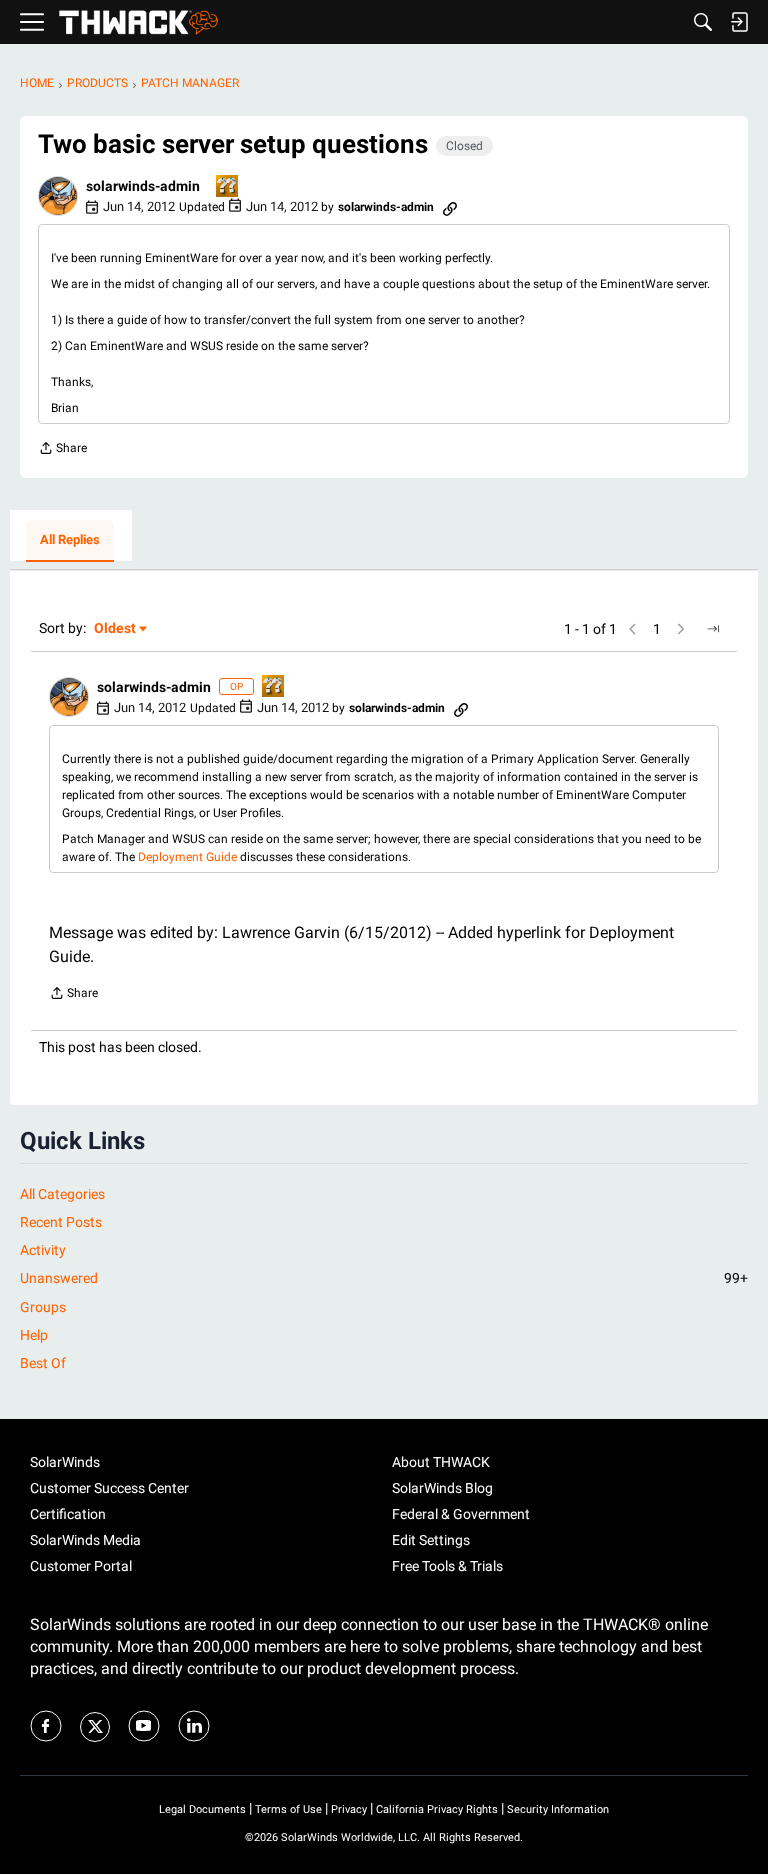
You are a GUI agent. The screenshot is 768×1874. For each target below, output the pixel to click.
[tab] (70, 541)
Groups (43, 1307)
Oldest (116, 629)
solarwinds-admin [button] (143, 186)
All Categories (62, 1194)
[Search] (703, 22)
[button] (58, 196)
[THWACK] (138, 22)
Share (62, 450)
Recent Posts (61, 1222)
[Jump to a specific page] (713, 629)
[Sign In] (739, 22)
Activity (43, 1250)
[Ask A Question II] (228, 187)
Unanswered (384, 1278)
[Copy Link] (450, 207)
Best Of (43, 1363)
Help (34, 1335)
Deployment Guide (189, 857)
